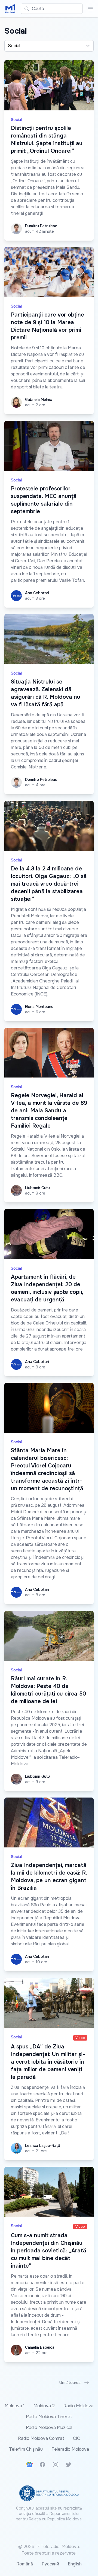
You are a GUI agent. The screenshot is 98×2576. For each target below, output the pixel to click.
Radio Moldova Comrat (41, 2438)
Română (25, 2564)
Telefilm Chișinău (26, 2449)
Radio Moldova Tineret (49, 2417)
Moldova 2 (44, 2406)
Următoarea (70, 2383)
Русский (50, 2564)
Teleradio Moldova (70, 2449)
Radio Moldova (78, 2406)
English (75, 2564)
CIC (76, 2438)
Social (16, 120)
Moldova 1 (15, 2406)
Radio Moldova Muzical (49, 2427)
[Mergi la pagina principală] (10, 9)
